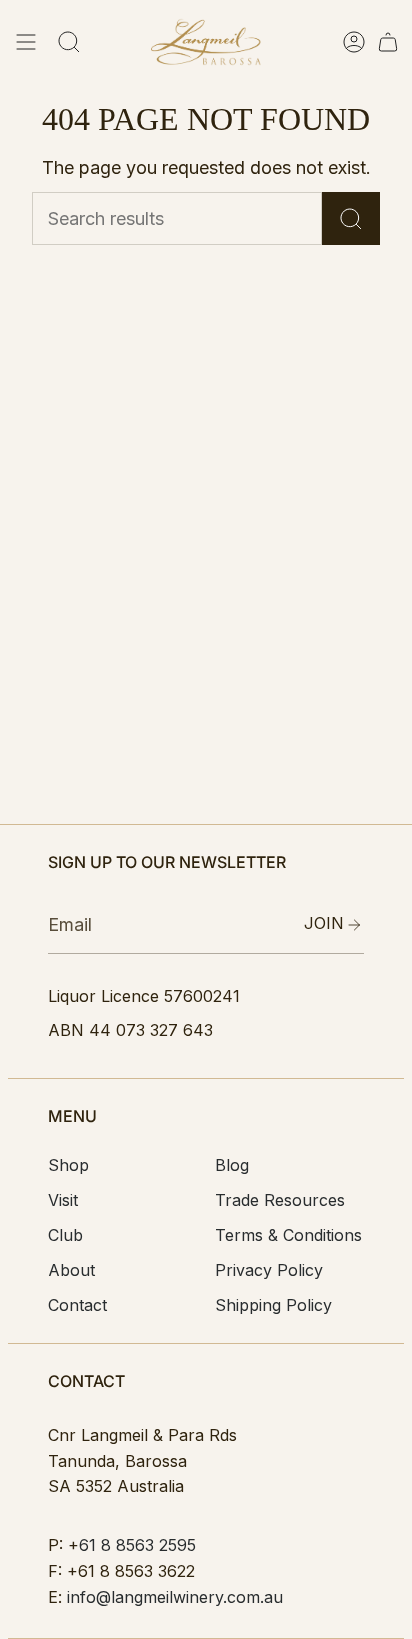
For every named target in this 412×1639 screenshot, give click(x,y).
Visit (63, 1200)
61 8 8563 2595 (137, 1545)
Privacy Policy (269, 1270)
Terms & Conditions (288, 1235)
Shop (68, 1165)
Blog (232, 1165)
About (71, 1270)
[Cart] (388, 42)
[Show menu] (26, 42)
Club (65, 1235)
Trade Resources (280, 1200)
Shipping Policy (273, 1305)
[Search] (351, 218)
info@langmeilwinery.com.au (175, 1597)
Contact (77, 1305)
